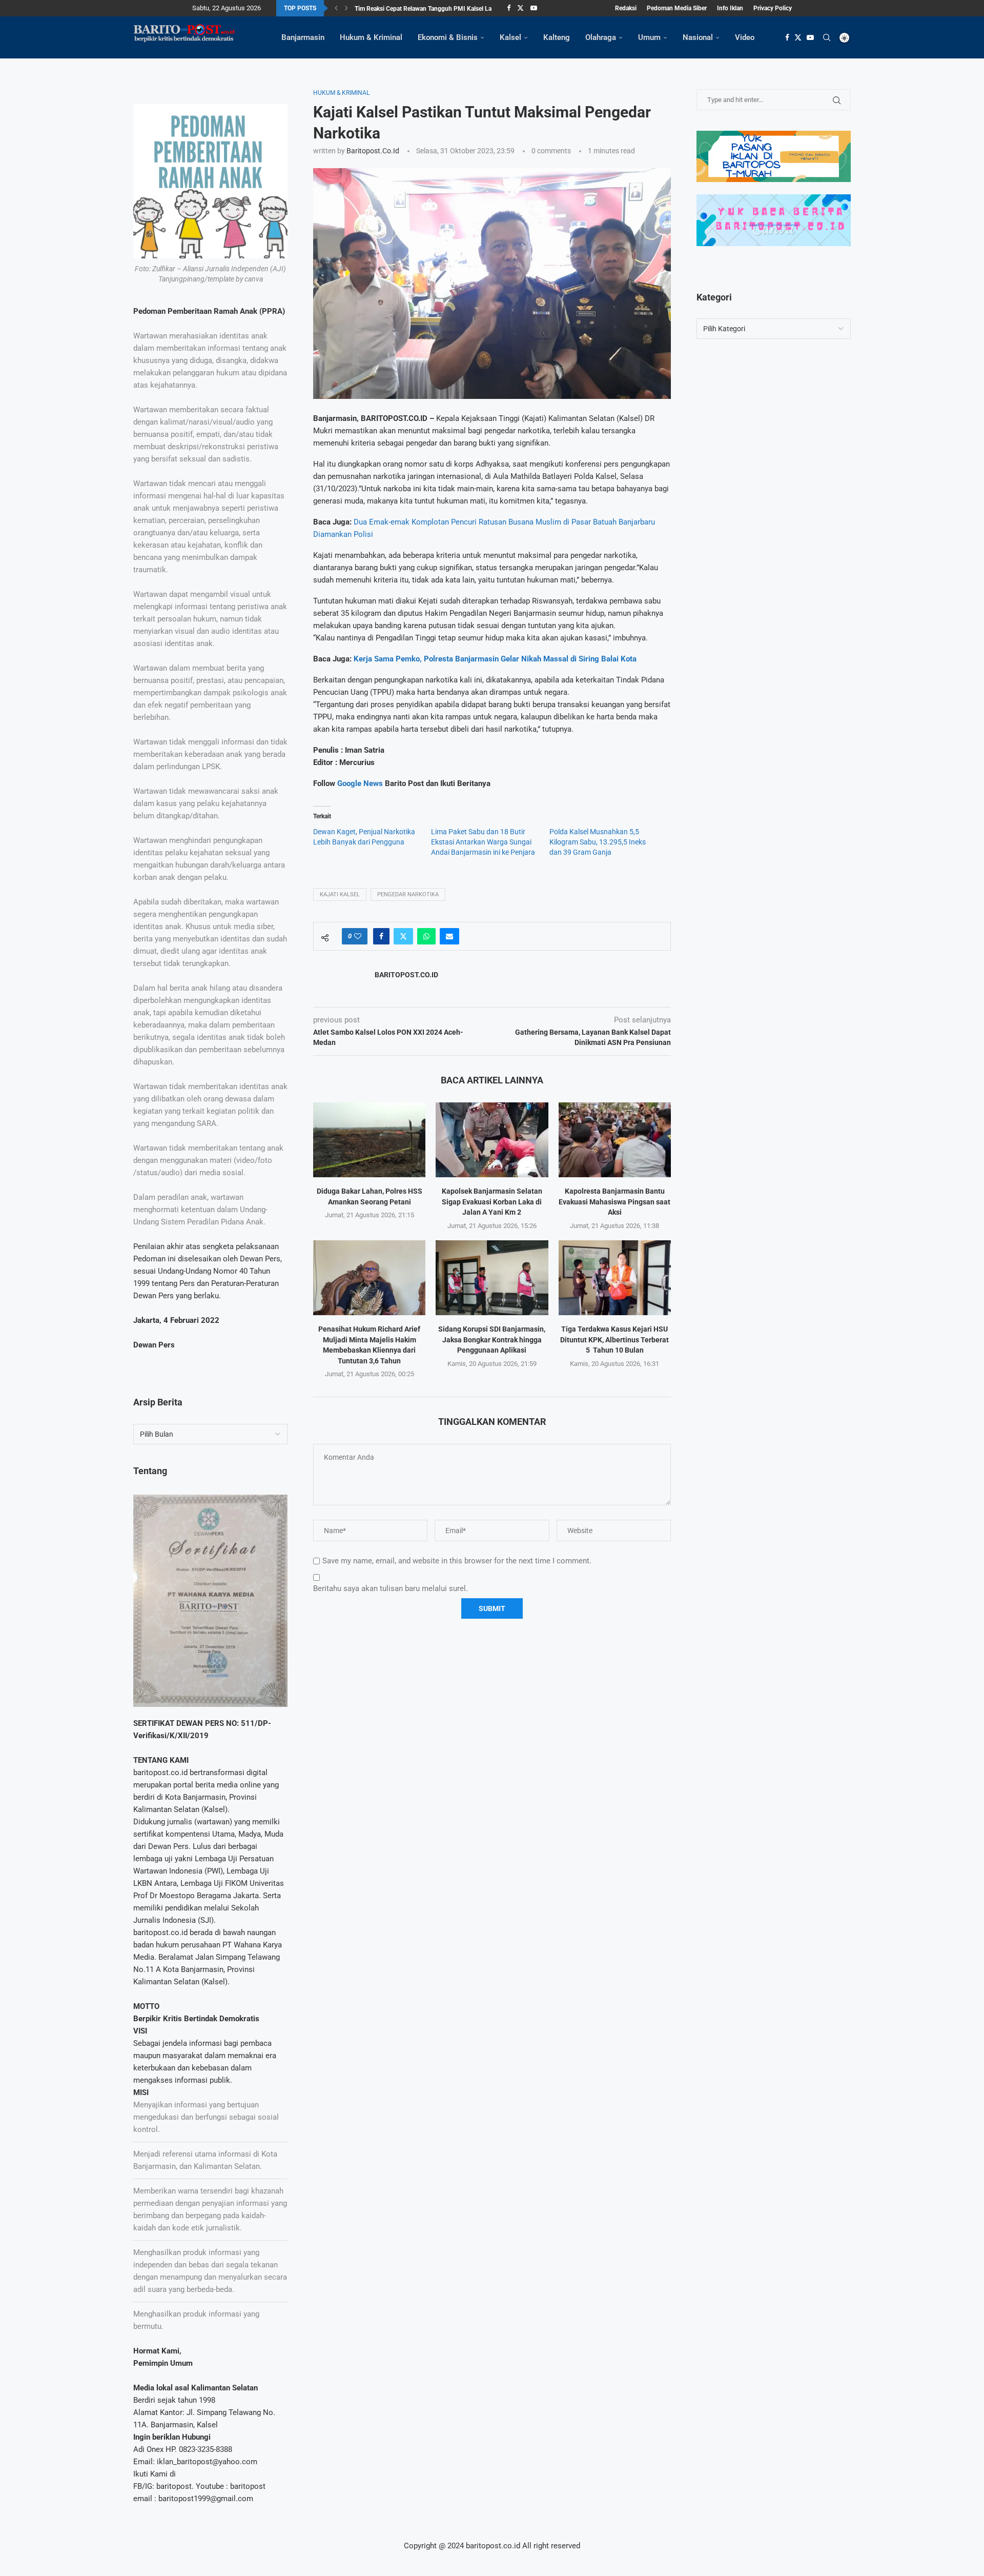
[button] (336, 8)
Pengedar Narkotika (408, 894)
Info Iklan (730, 8)
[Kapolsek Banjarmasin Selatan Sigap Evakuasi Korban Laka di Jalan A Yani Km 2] (492, 1140)
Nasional (698, 37)
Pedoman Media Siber (677, 8)
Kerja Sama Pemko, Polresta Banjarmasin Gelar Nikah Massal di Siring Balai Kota (495, 659)
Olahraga (601, 37)
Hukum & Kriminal (371, 37)
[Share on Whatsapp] (426, 936)
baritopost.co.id (373, 151)
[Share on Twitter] (403, 936)
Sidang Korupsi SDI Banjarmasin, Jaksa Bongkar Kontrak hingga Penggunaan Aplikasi (492, 1340)
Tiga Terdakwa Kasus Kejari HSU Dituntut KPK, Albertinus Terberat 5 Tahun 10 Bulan (614, 1340)
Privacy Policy (773, 8)
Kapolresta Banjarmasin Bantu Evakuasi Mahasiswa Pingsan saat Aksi (614, 1202)
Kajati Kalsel (340, 894)
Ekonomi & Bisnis (448, 37)
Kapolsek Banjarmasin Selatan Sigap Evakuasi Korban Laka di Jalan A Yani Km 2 (492, 1202)
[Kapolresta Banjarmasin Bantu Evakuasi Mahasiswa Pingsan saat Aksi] (615, 1140)
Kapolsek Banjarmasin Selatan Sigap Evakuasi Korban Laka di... (440, 9)
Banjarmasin (303, 37)
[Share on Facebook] (381, 936)
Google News (361, 783)
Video (745, 37)
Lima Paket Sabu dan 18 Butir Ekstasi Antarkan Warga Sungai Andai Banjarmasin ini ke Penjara (483, 842)
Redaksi (626, 8)
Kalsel (510, 37)
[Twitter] (520, 8)
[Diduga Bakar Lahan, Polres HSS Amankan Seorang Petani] (369, 1140)
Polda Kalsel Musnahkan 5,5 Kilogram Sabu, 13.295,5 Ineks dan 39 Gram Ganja (598, 842)
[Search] (827, 37)
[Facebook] (509, 8)
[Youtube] (534, 8)
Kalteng (557, 37)
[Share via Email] (449, 936)
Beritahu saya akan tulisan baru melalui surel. (391, 1588)
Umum (649, 37)
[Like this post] (358, 936)
